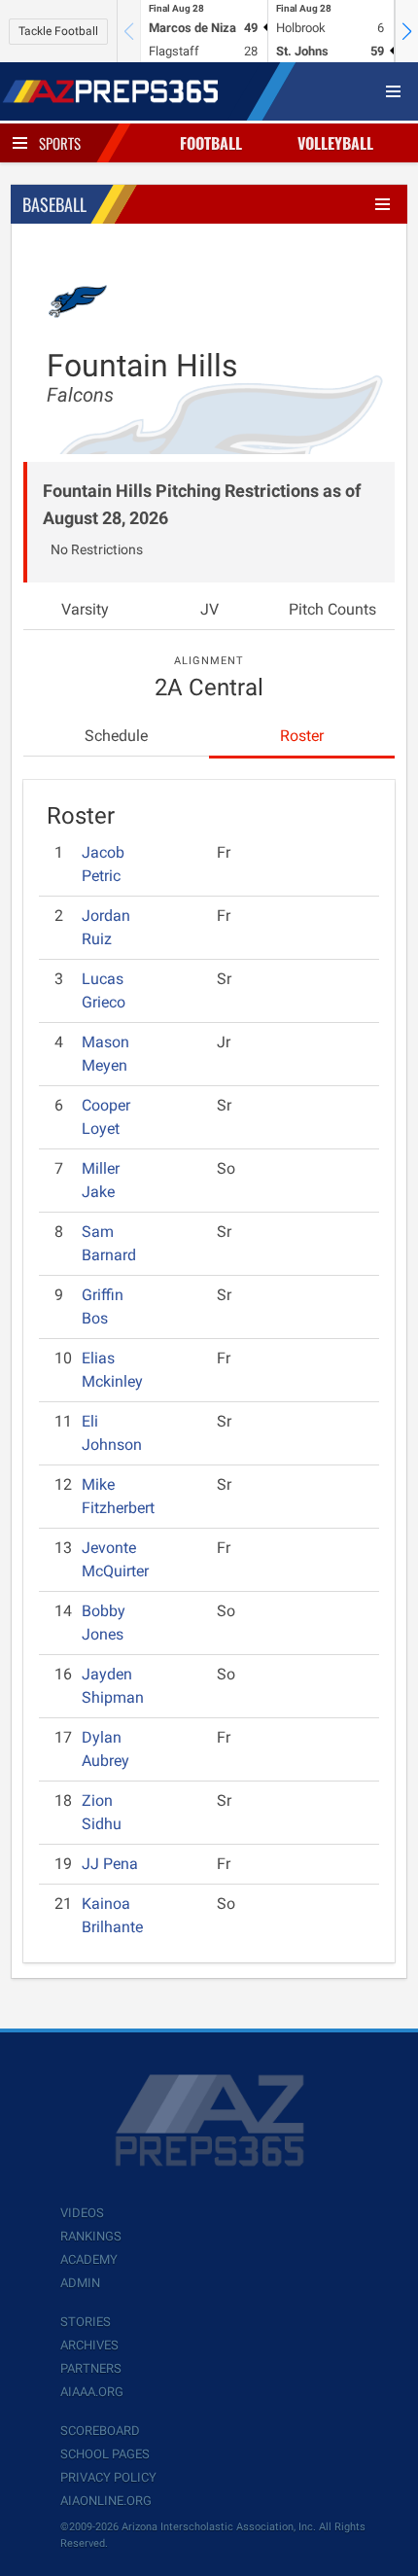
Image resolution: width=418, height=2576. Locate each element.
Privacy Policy (108, 2477)
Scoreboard (100, 2431)
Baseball (54, 204)
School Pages (105, 2454)
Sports (60, 143)
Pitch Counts (332, 609)
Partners (91, 2368)
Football (211, 143)
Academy (89, 2259)
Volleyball (335, 143)
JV (209, 609)
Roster (302, 736)
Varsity (85, 609)
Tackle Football (58, 31)
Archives (89, 2345)
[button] (406, 31)
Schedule (116, 736)
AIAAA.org (92, 2392)
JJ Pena (110, 1864)
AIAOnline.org (106, 2501)
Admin (80, 2283)
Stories (86, 2322)
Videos (82, 2213)
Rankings (91, 2236)
